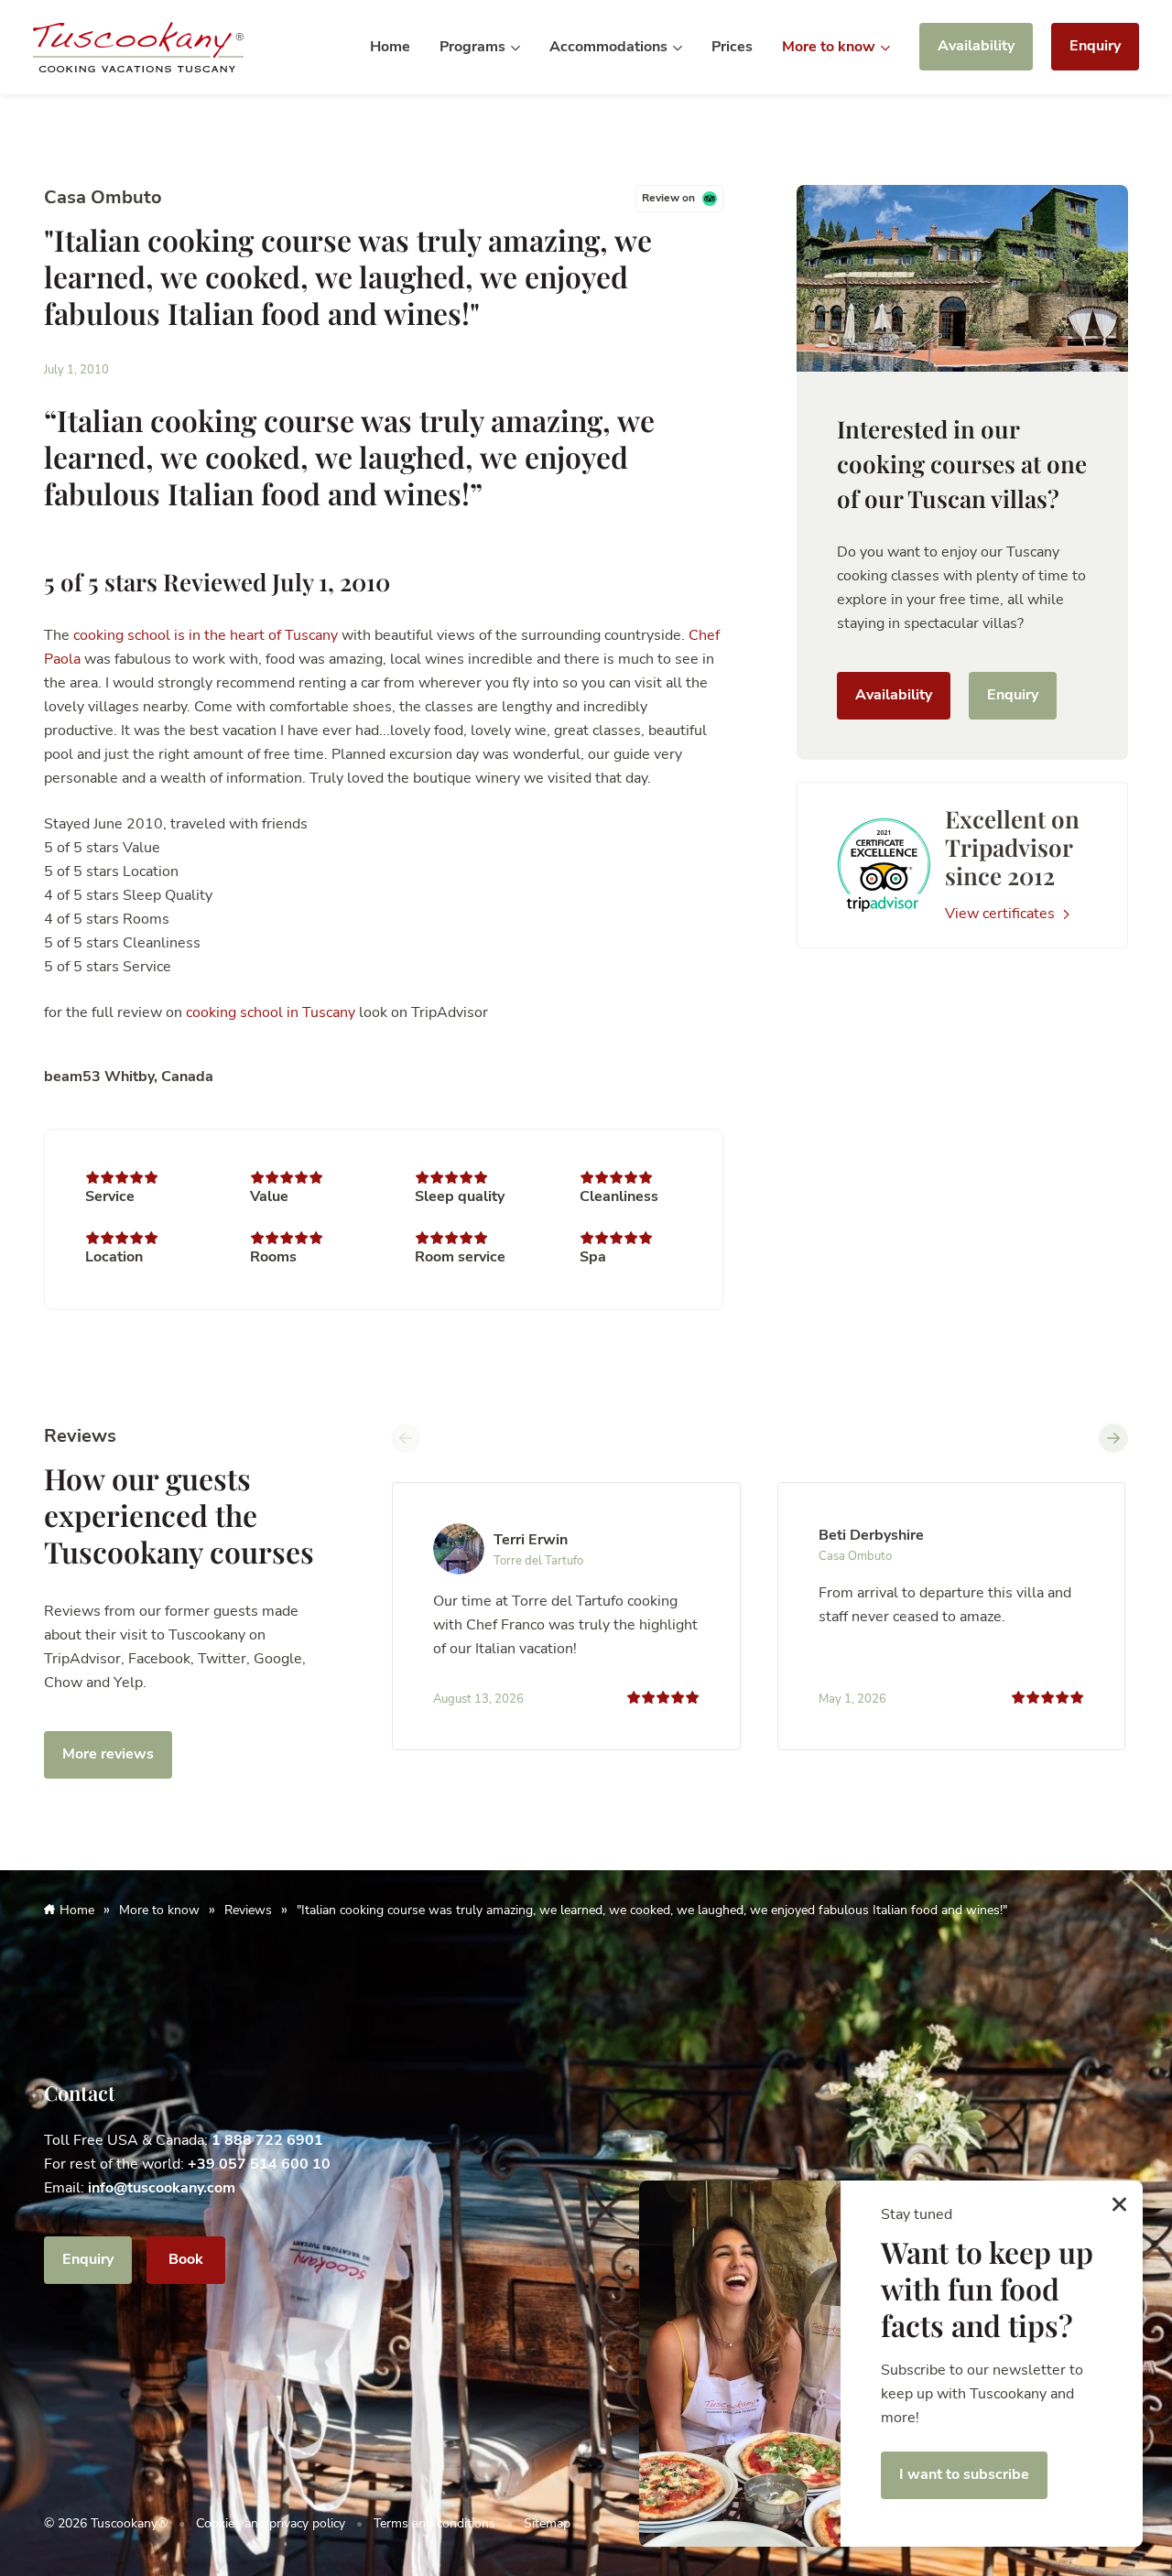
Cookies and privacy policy (271, 2523)
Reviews (248, 1910)
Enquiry (1095, 46)
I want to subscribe (964, 2474)
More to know (830, 47)
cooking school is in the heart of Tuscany (206, 635)
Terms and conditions (434, 2523)
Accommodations (610, 47)
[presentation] (406, 1438)
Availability (976, 46)
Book (186, 2259)
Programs (474, 47)
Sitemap (547, 2523)
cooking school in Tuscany (271, 1012)
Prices (732, 47)
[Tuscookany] (138, 46)
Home (390, 47)
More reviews (108, 1754)
